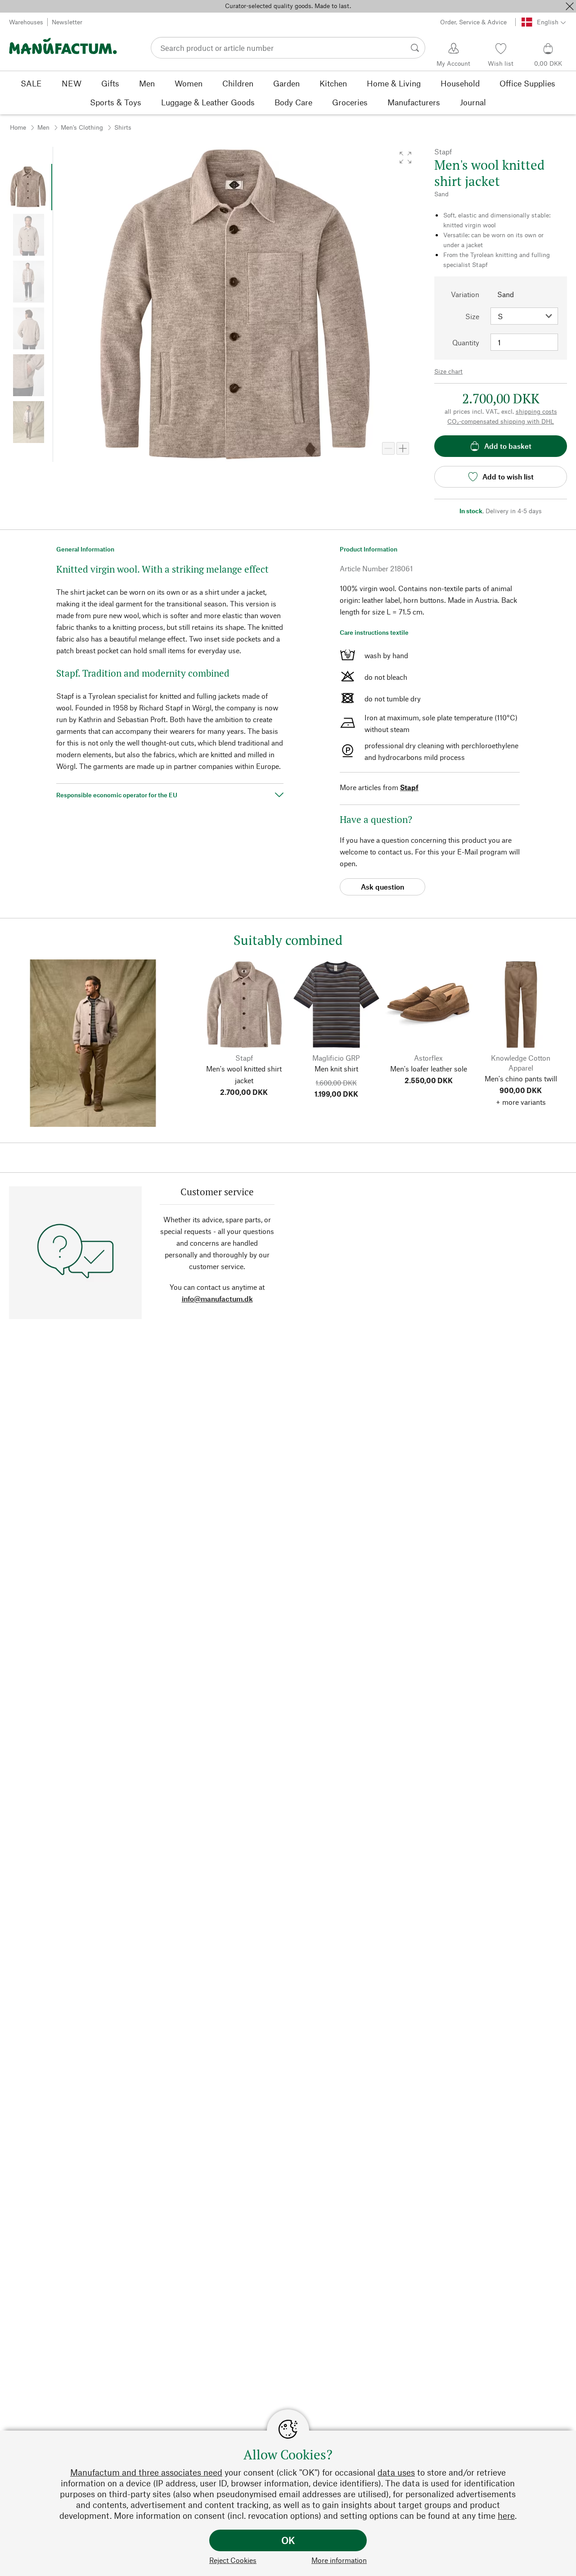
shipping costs (536, 411)
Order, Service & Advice (473, 22)
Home (18, 127)
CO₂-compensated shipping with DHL (501, 421)
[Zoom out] (388, 448)
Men (43, 127)
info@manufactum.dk (217, 1299)
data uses (396, 2472)
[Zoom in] (403, 448)
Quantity (466, 342)
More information (339, 2560)
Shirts (123, 127)
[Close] (570, 6)
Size (472, 316)
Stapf (409, 787)
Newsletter (67, 22)
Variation (465, 294)
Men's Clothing (82, 127)
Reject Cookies (233, 2560)
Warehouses (26, 22)
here (506, 2515)
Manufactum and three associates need (146, 2472)
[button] (405, 158)
